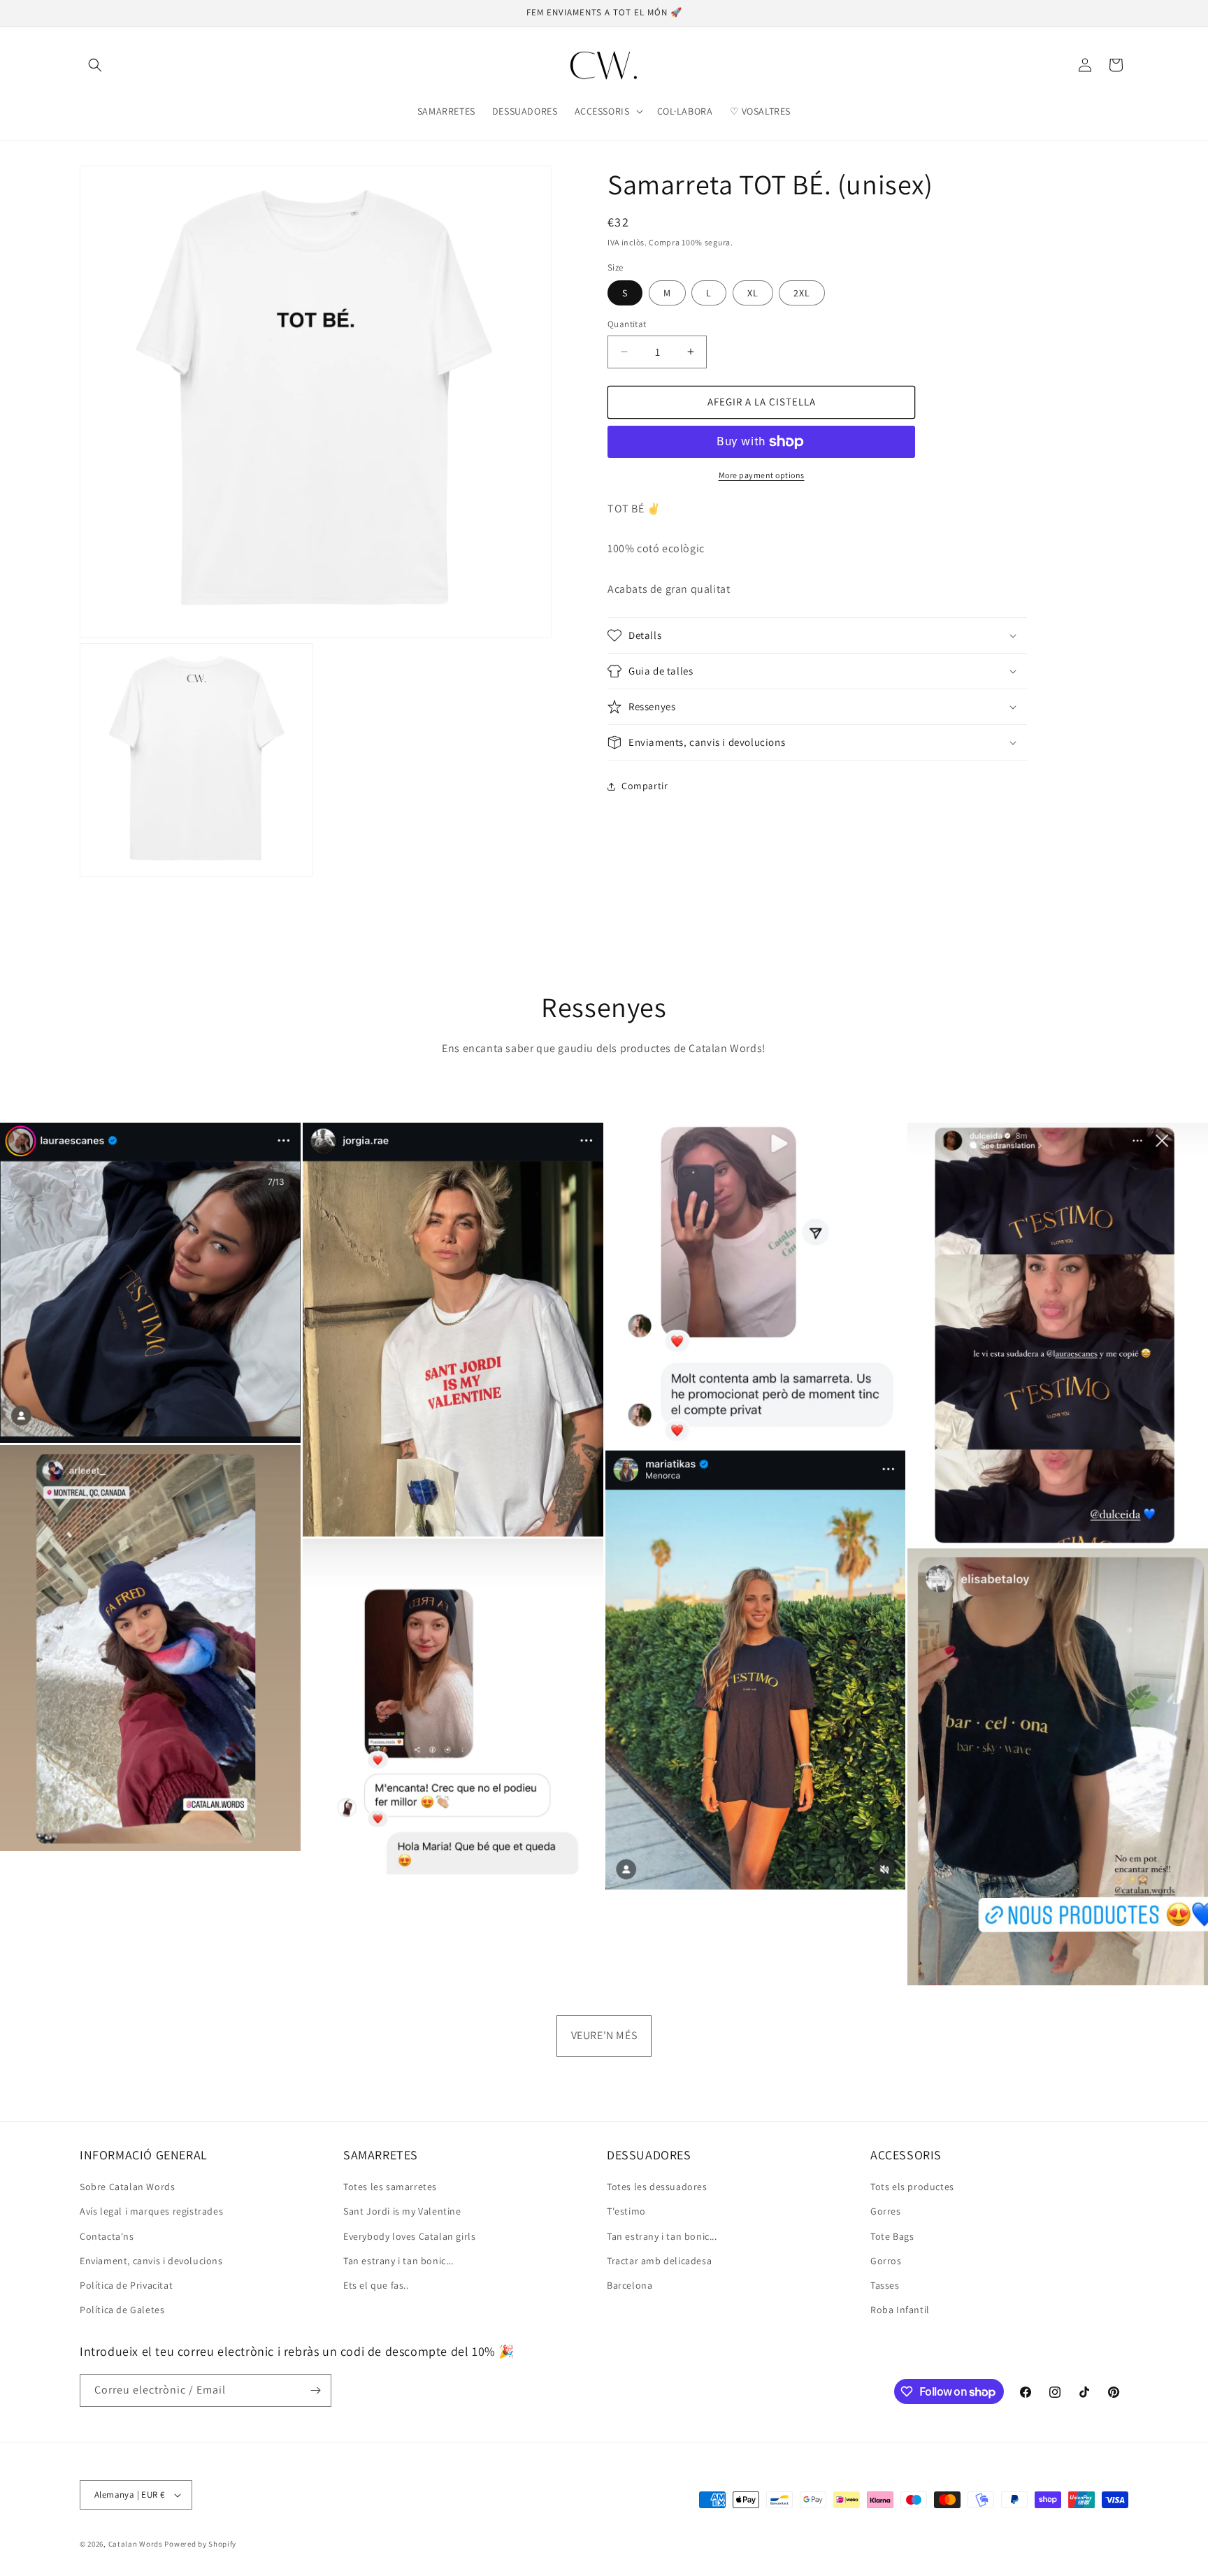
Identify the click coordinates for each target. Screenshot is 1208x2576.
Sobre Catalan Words (127, 2187)
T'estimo (626, 2211)
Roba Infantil (900, 2310)
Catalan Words (136, 2544)
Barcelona (630, 2285)
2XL (802, 293)
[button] (95, 65)
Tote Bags (892, 2236)
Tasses (885, 2285)
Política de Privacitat (126, 2285)
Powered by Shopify (200, 2544)
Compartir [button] (645, 786)
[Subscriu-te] (315, 2390)
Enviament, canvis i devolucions (151, 2261)
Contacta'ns (107, 2236)
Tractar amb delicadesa (659, 2261)
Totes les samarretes (390, 2187)
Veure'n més (604, 2035)
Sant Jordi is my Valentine (402, 2211)
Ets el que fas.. (376, 2285)
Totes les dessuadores (657, 2187)
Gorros (886, 2261)
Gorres (886, 2211)
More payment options (762, 475)
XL (753, 293)
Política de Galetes (122, 2310)
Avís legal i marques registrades (151, 2211)
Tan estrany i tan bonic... (398, 2261)
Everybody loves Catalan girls (409, 2236)
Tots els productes (912, 2187)
